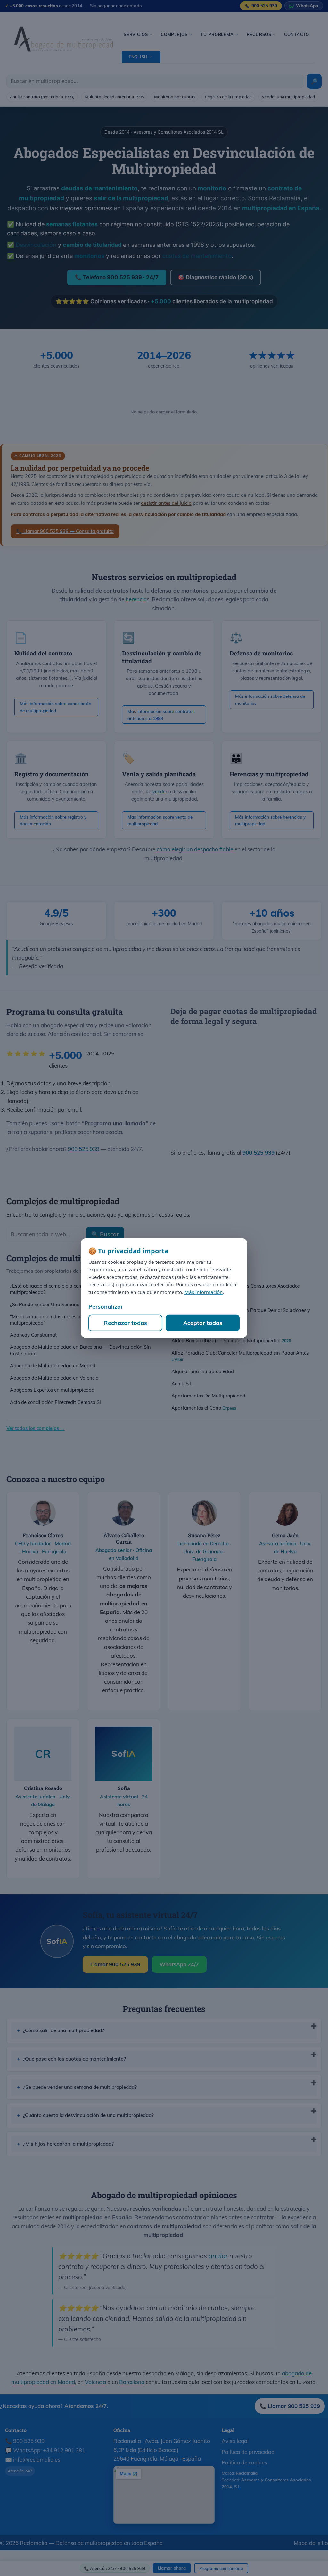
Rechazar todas (125, 1323)
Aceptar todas (203, 1323)
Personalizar (106, 1307)
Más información (204, 1292)
